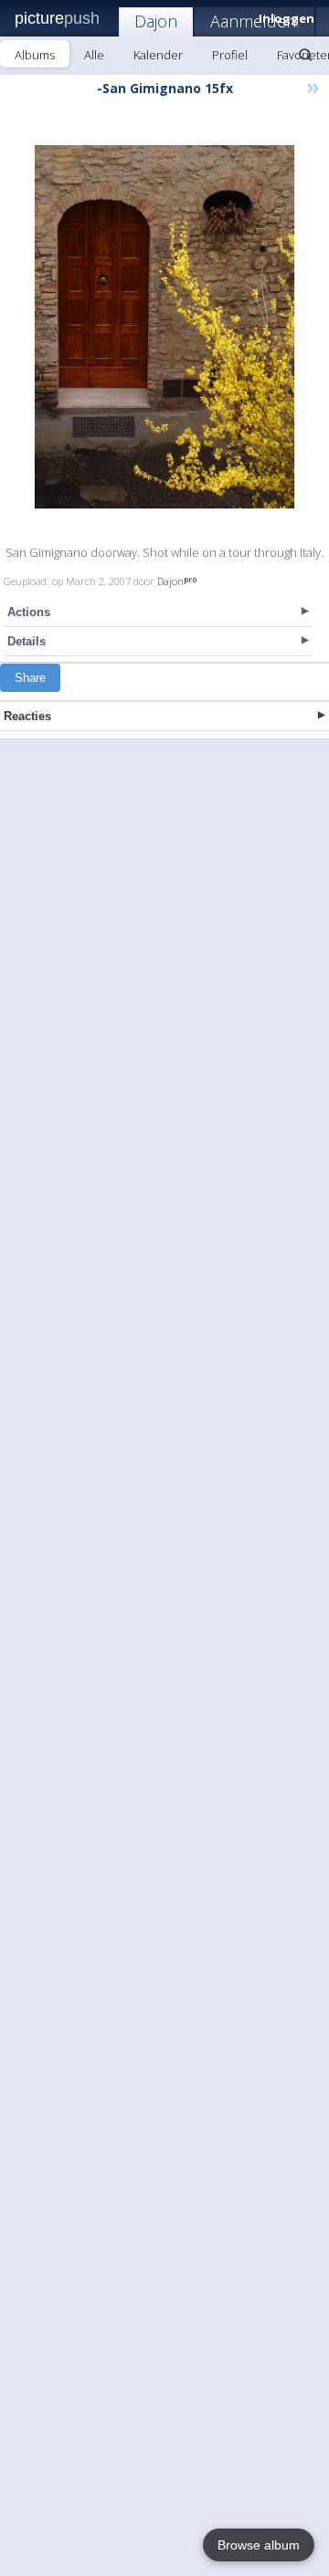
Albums (35, 55)
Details (27, 641)
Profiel (230, 55)
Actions (29, 612)
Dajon (156, 21)
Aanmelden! (255, 21)
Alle (94, 55)
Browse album (259, 2545)
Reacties (27, 716)
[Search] (305, 55)
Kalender (158, 55)
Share (30, 678)
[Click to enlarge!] (164, 327)
